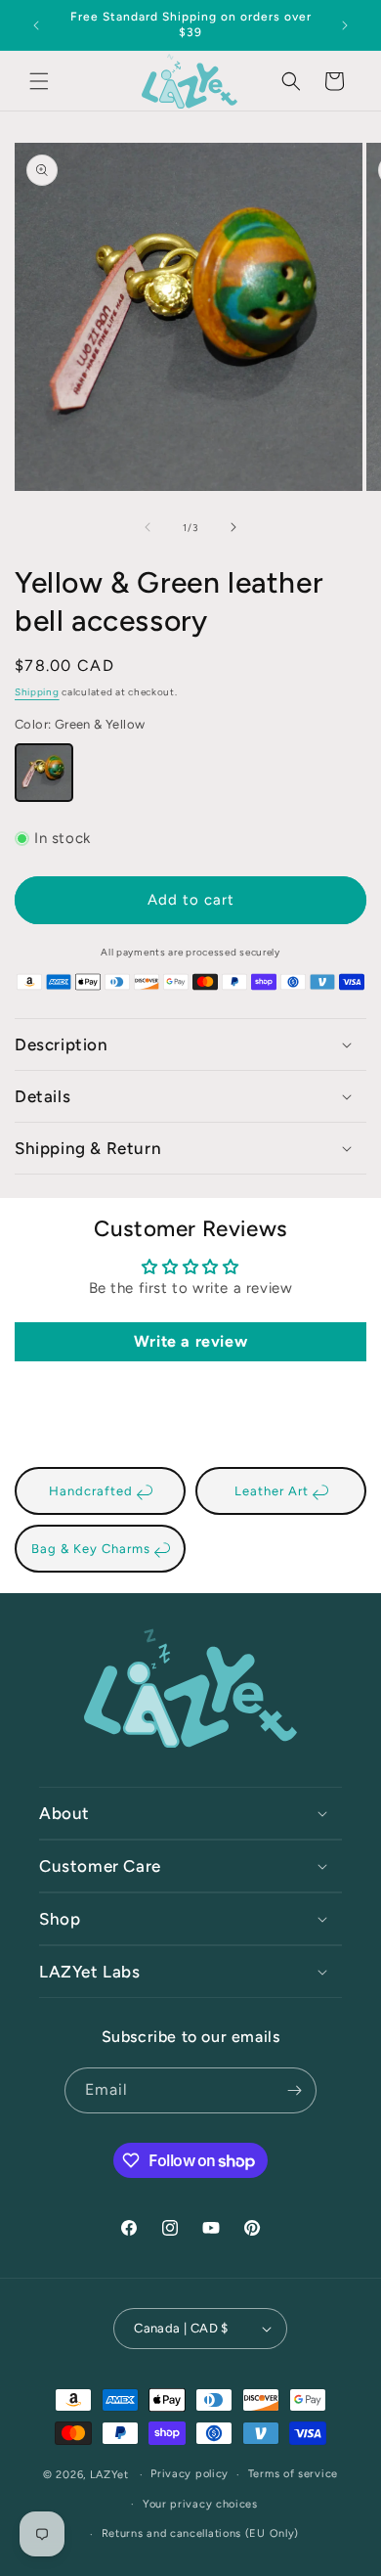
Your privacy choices (200, 2504)
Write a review (190, 1341)
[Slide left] (148, 527)
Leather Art (274, 1491)
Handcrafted (93, 1491)
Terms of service (293, 2474)
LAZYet (109, 2475)
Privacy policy (190, 2474)
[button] (39, 81)
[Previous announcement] (36, 25)
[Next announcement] (345, 25)
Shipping (37, 692)
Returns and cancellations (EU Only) (201, 2533)
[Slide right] (233, 527)
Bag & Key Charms (93, 1549)
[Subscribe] (294, 2090)
